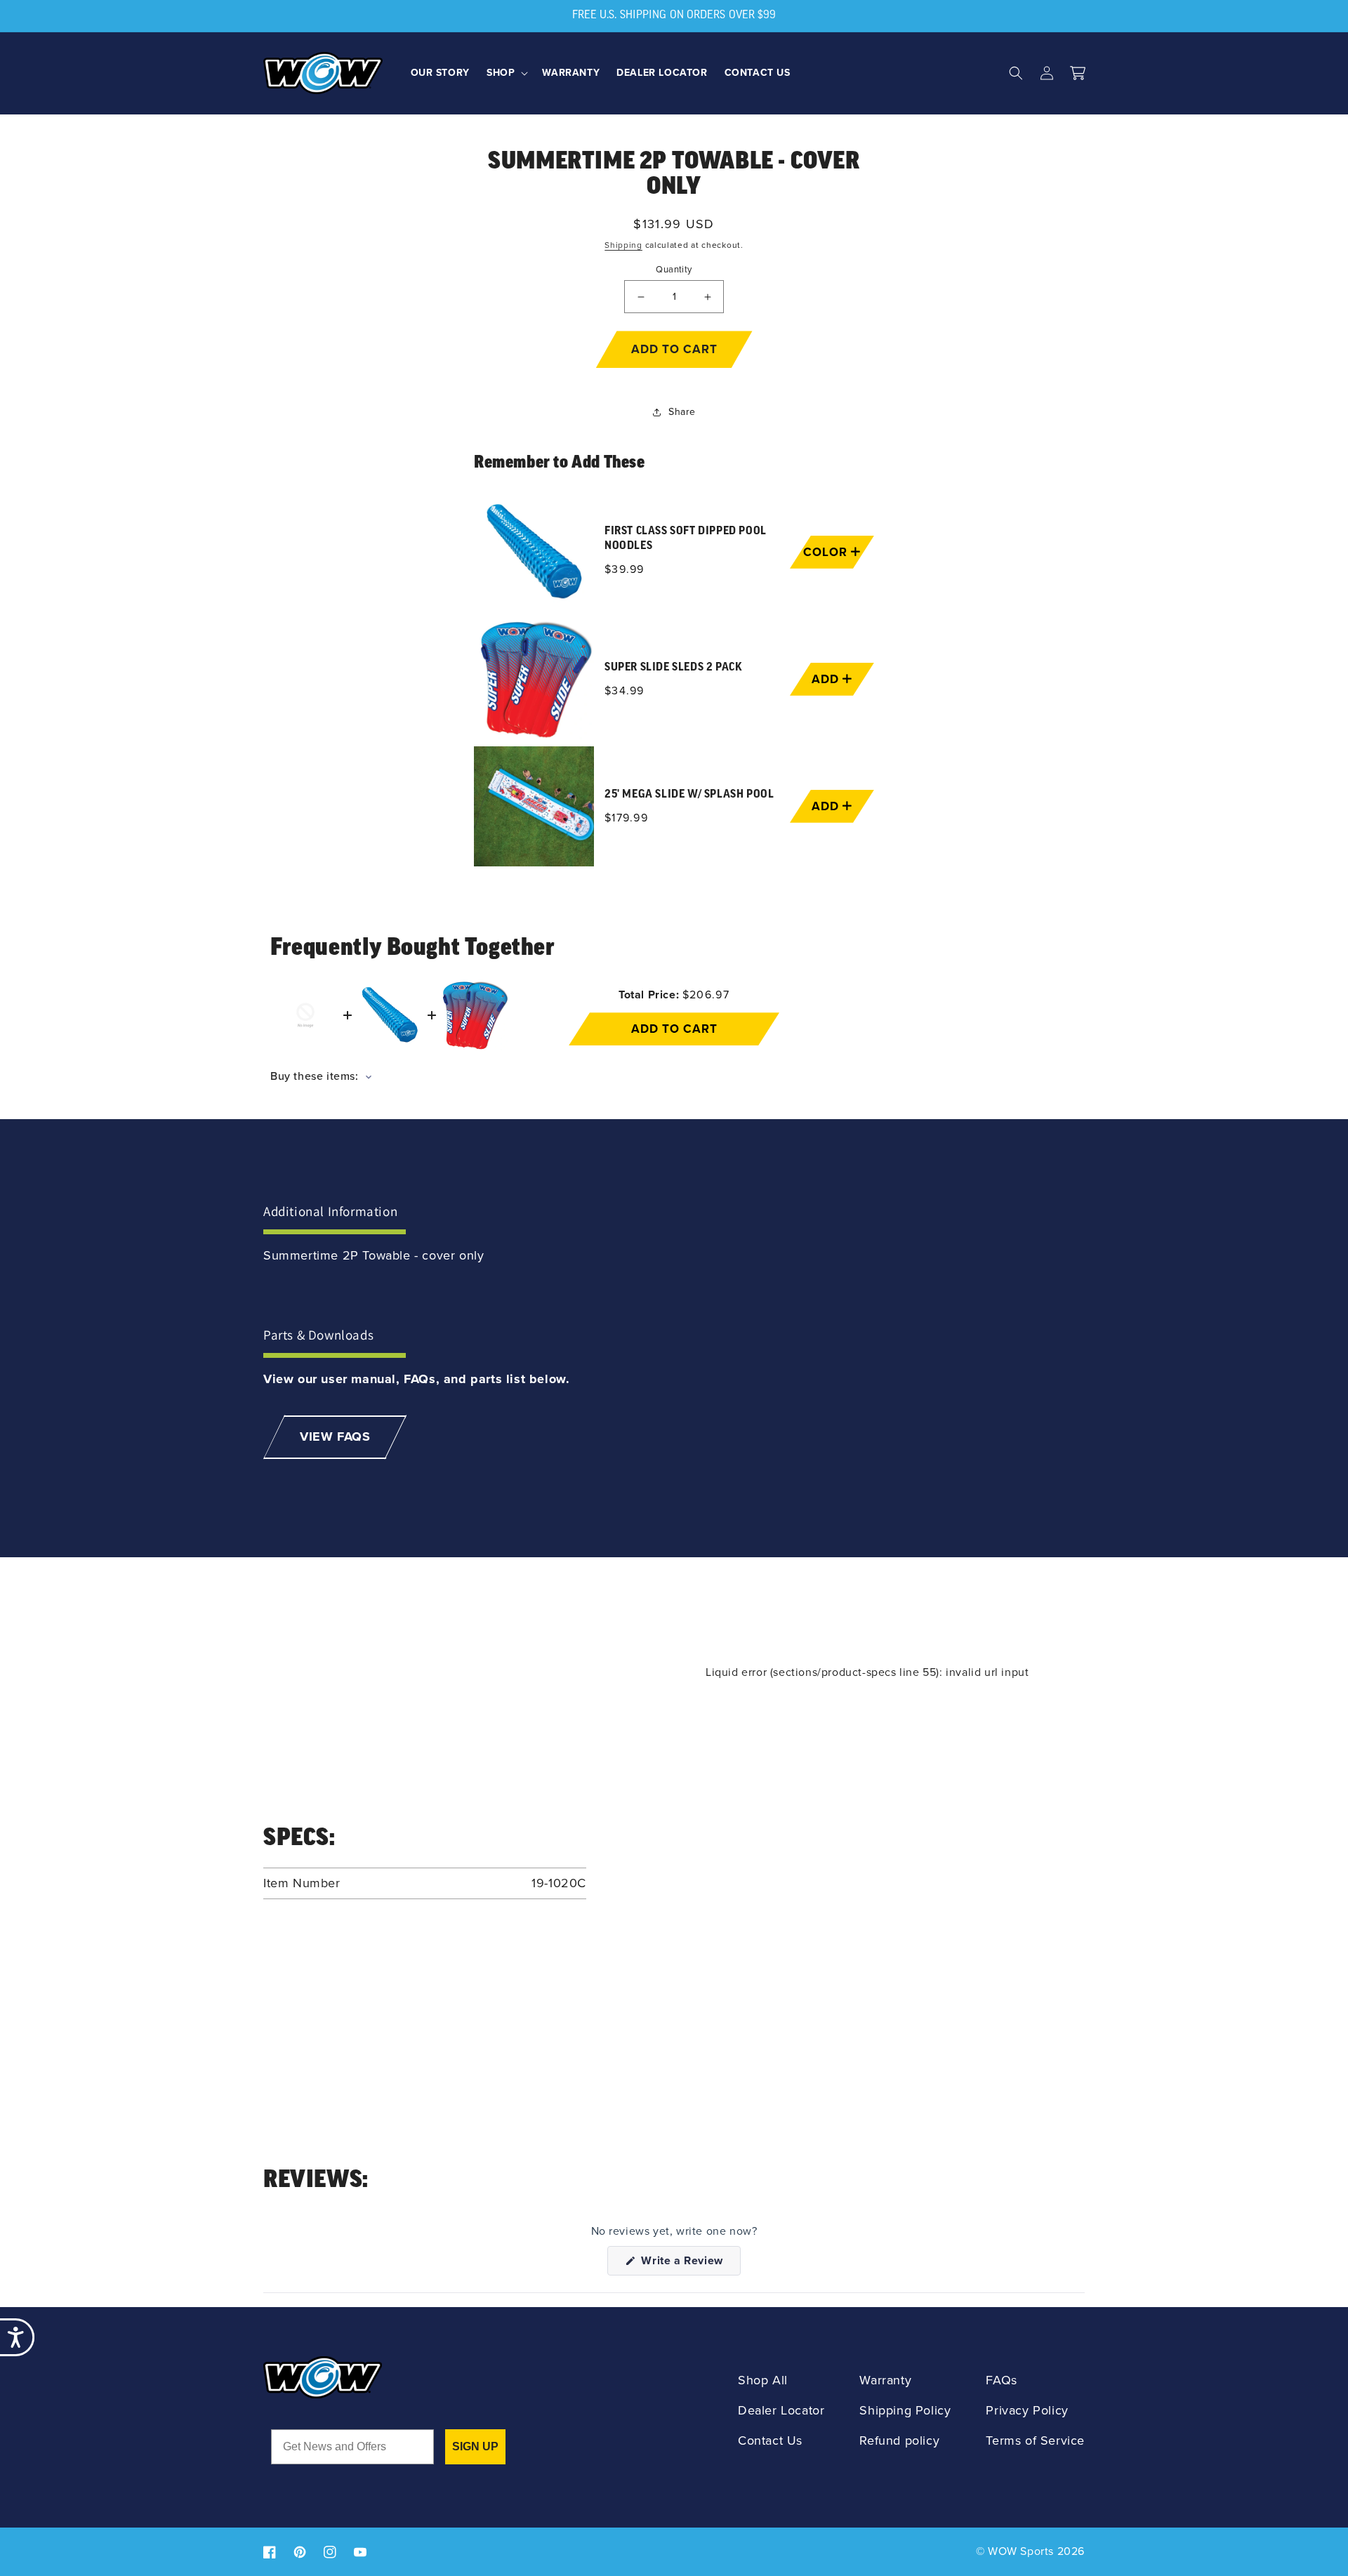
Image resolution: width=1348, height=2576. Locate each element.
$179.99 (626, 818)
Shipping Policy (905, 2411)
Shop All (763, 2380)
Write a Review (689, 2264)
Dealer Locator (781, 2411)
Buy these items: (316, 1076)
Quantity (674, 269)
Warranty (885, 2380)
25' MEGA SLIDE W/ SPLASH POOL (689, 795)
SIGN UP (475, 2446)
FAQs (1001, 2380)
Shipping (623, 245)
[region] (674, 679)
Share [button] (682, 412)
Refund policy (899, 2441)
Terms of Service (1035, 2441)
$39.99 (625, 569)
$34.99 (625, 691)
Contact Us (770, 2441)
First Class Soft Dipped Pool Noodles (686, 539)
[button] (506, 73)
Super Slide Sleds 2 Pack (673, 668)
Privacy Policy (1027, 2411)
